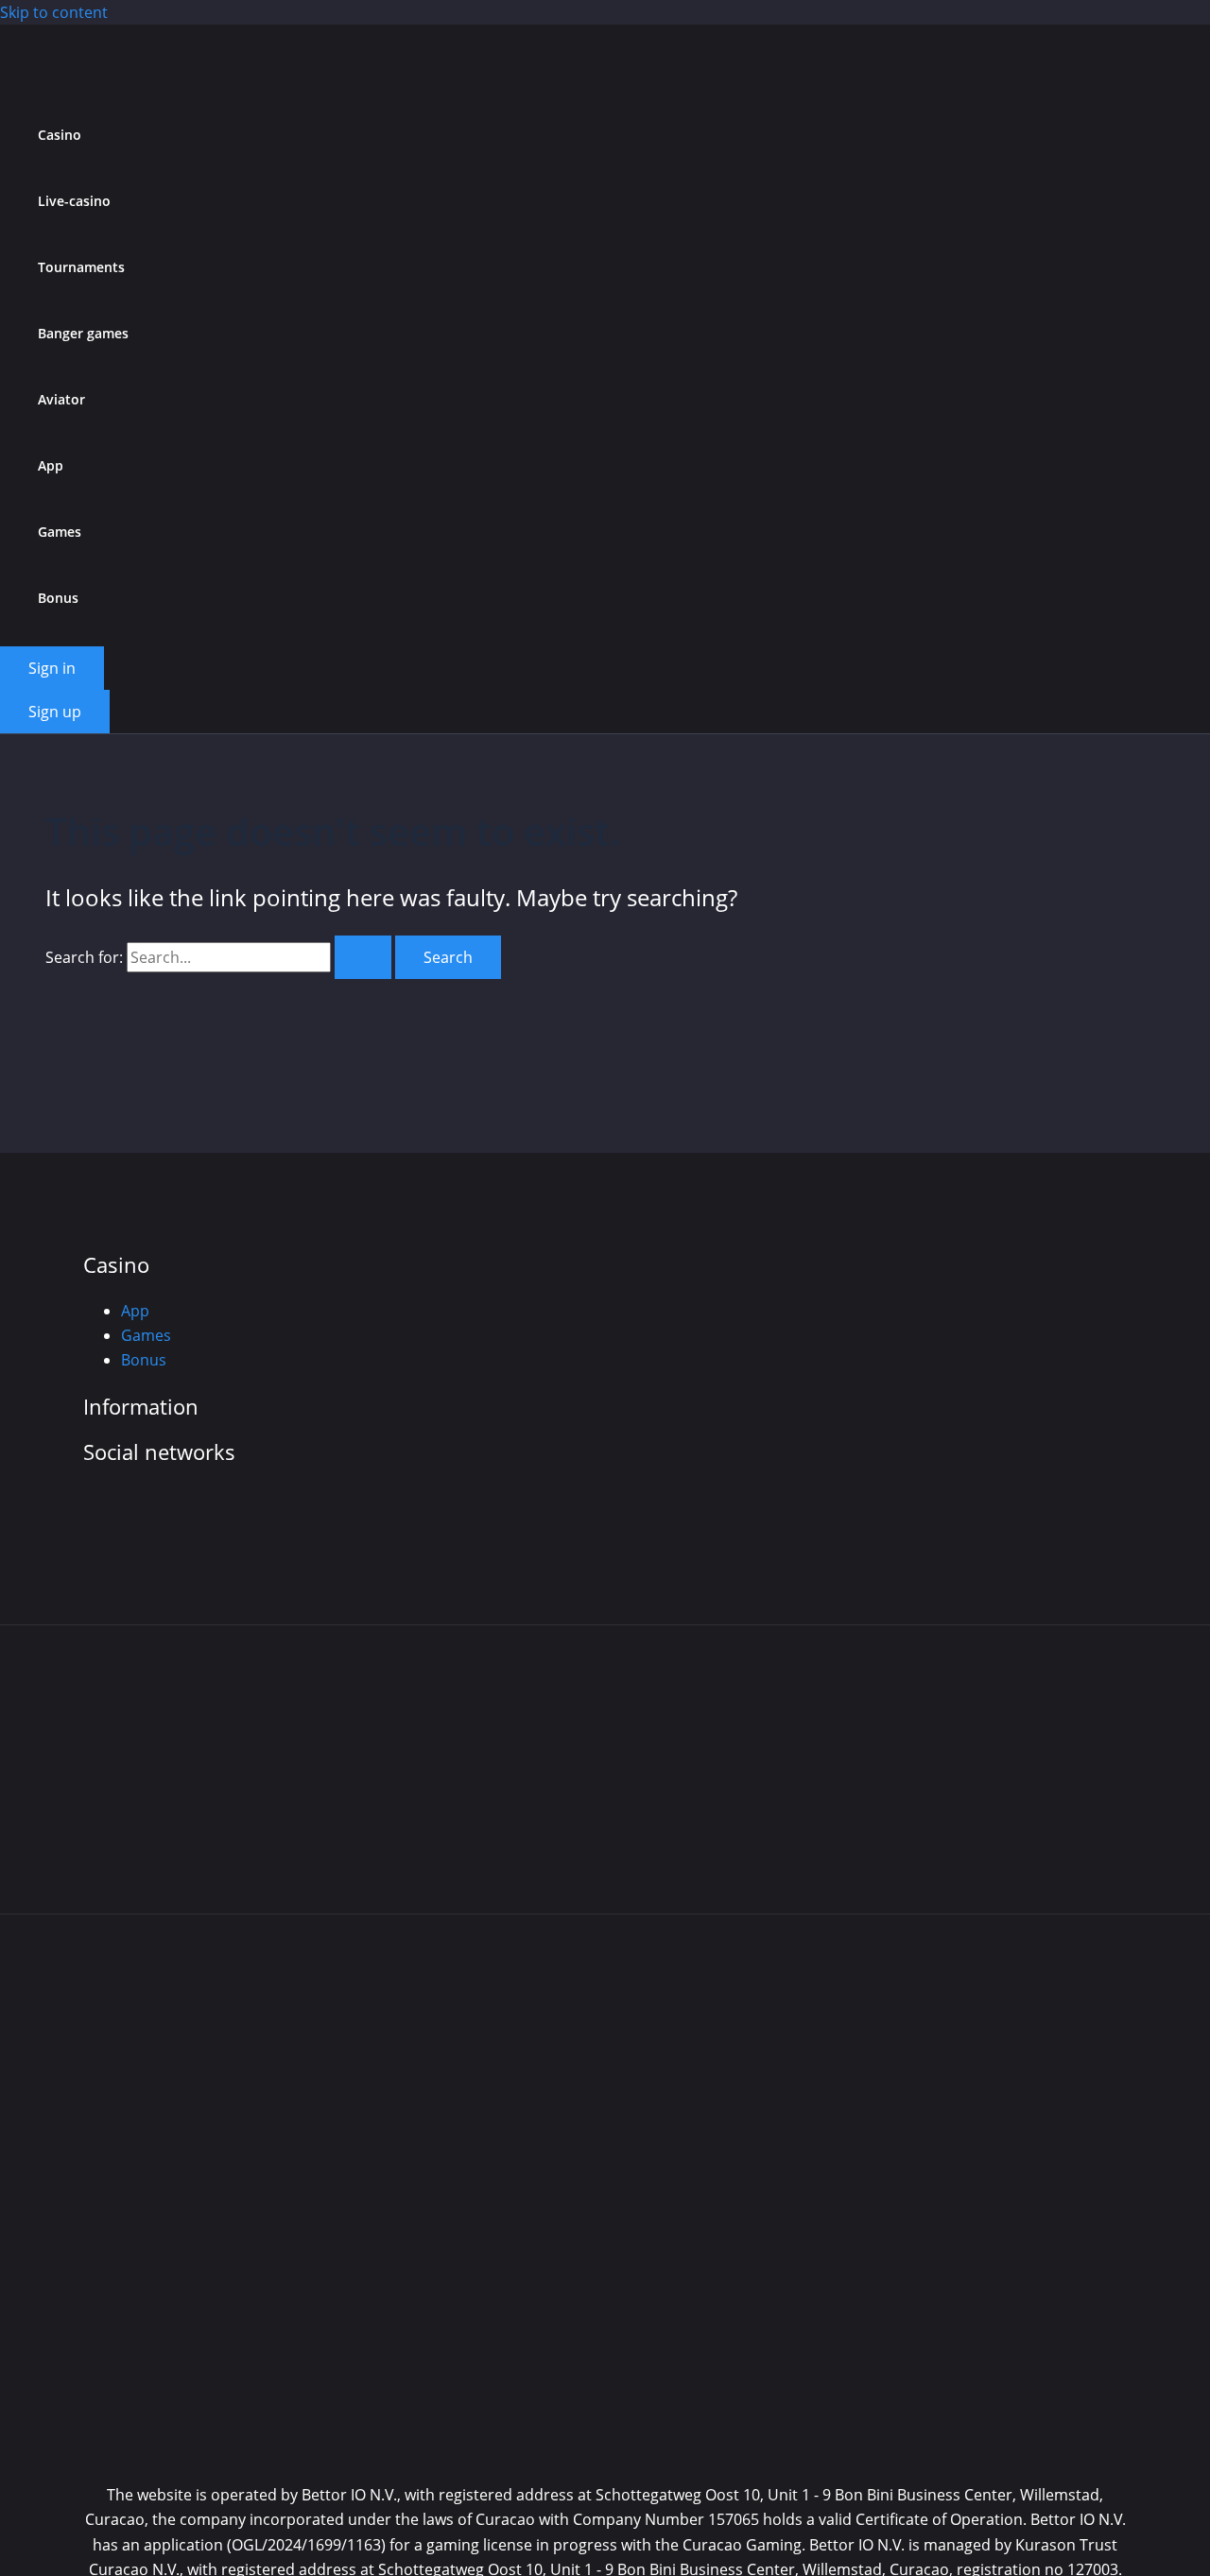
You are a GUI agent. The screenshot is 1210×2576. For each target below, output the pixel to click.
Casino (60, 135)
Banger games (83, 333)
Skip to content (54, 12)
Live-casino (74, 201)
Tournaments (81, 267)
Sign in (52, 668)
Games (60, 532)
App (51, 465)
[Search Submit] (363, 957)
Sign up (55, 712)
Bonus (58, 598)
